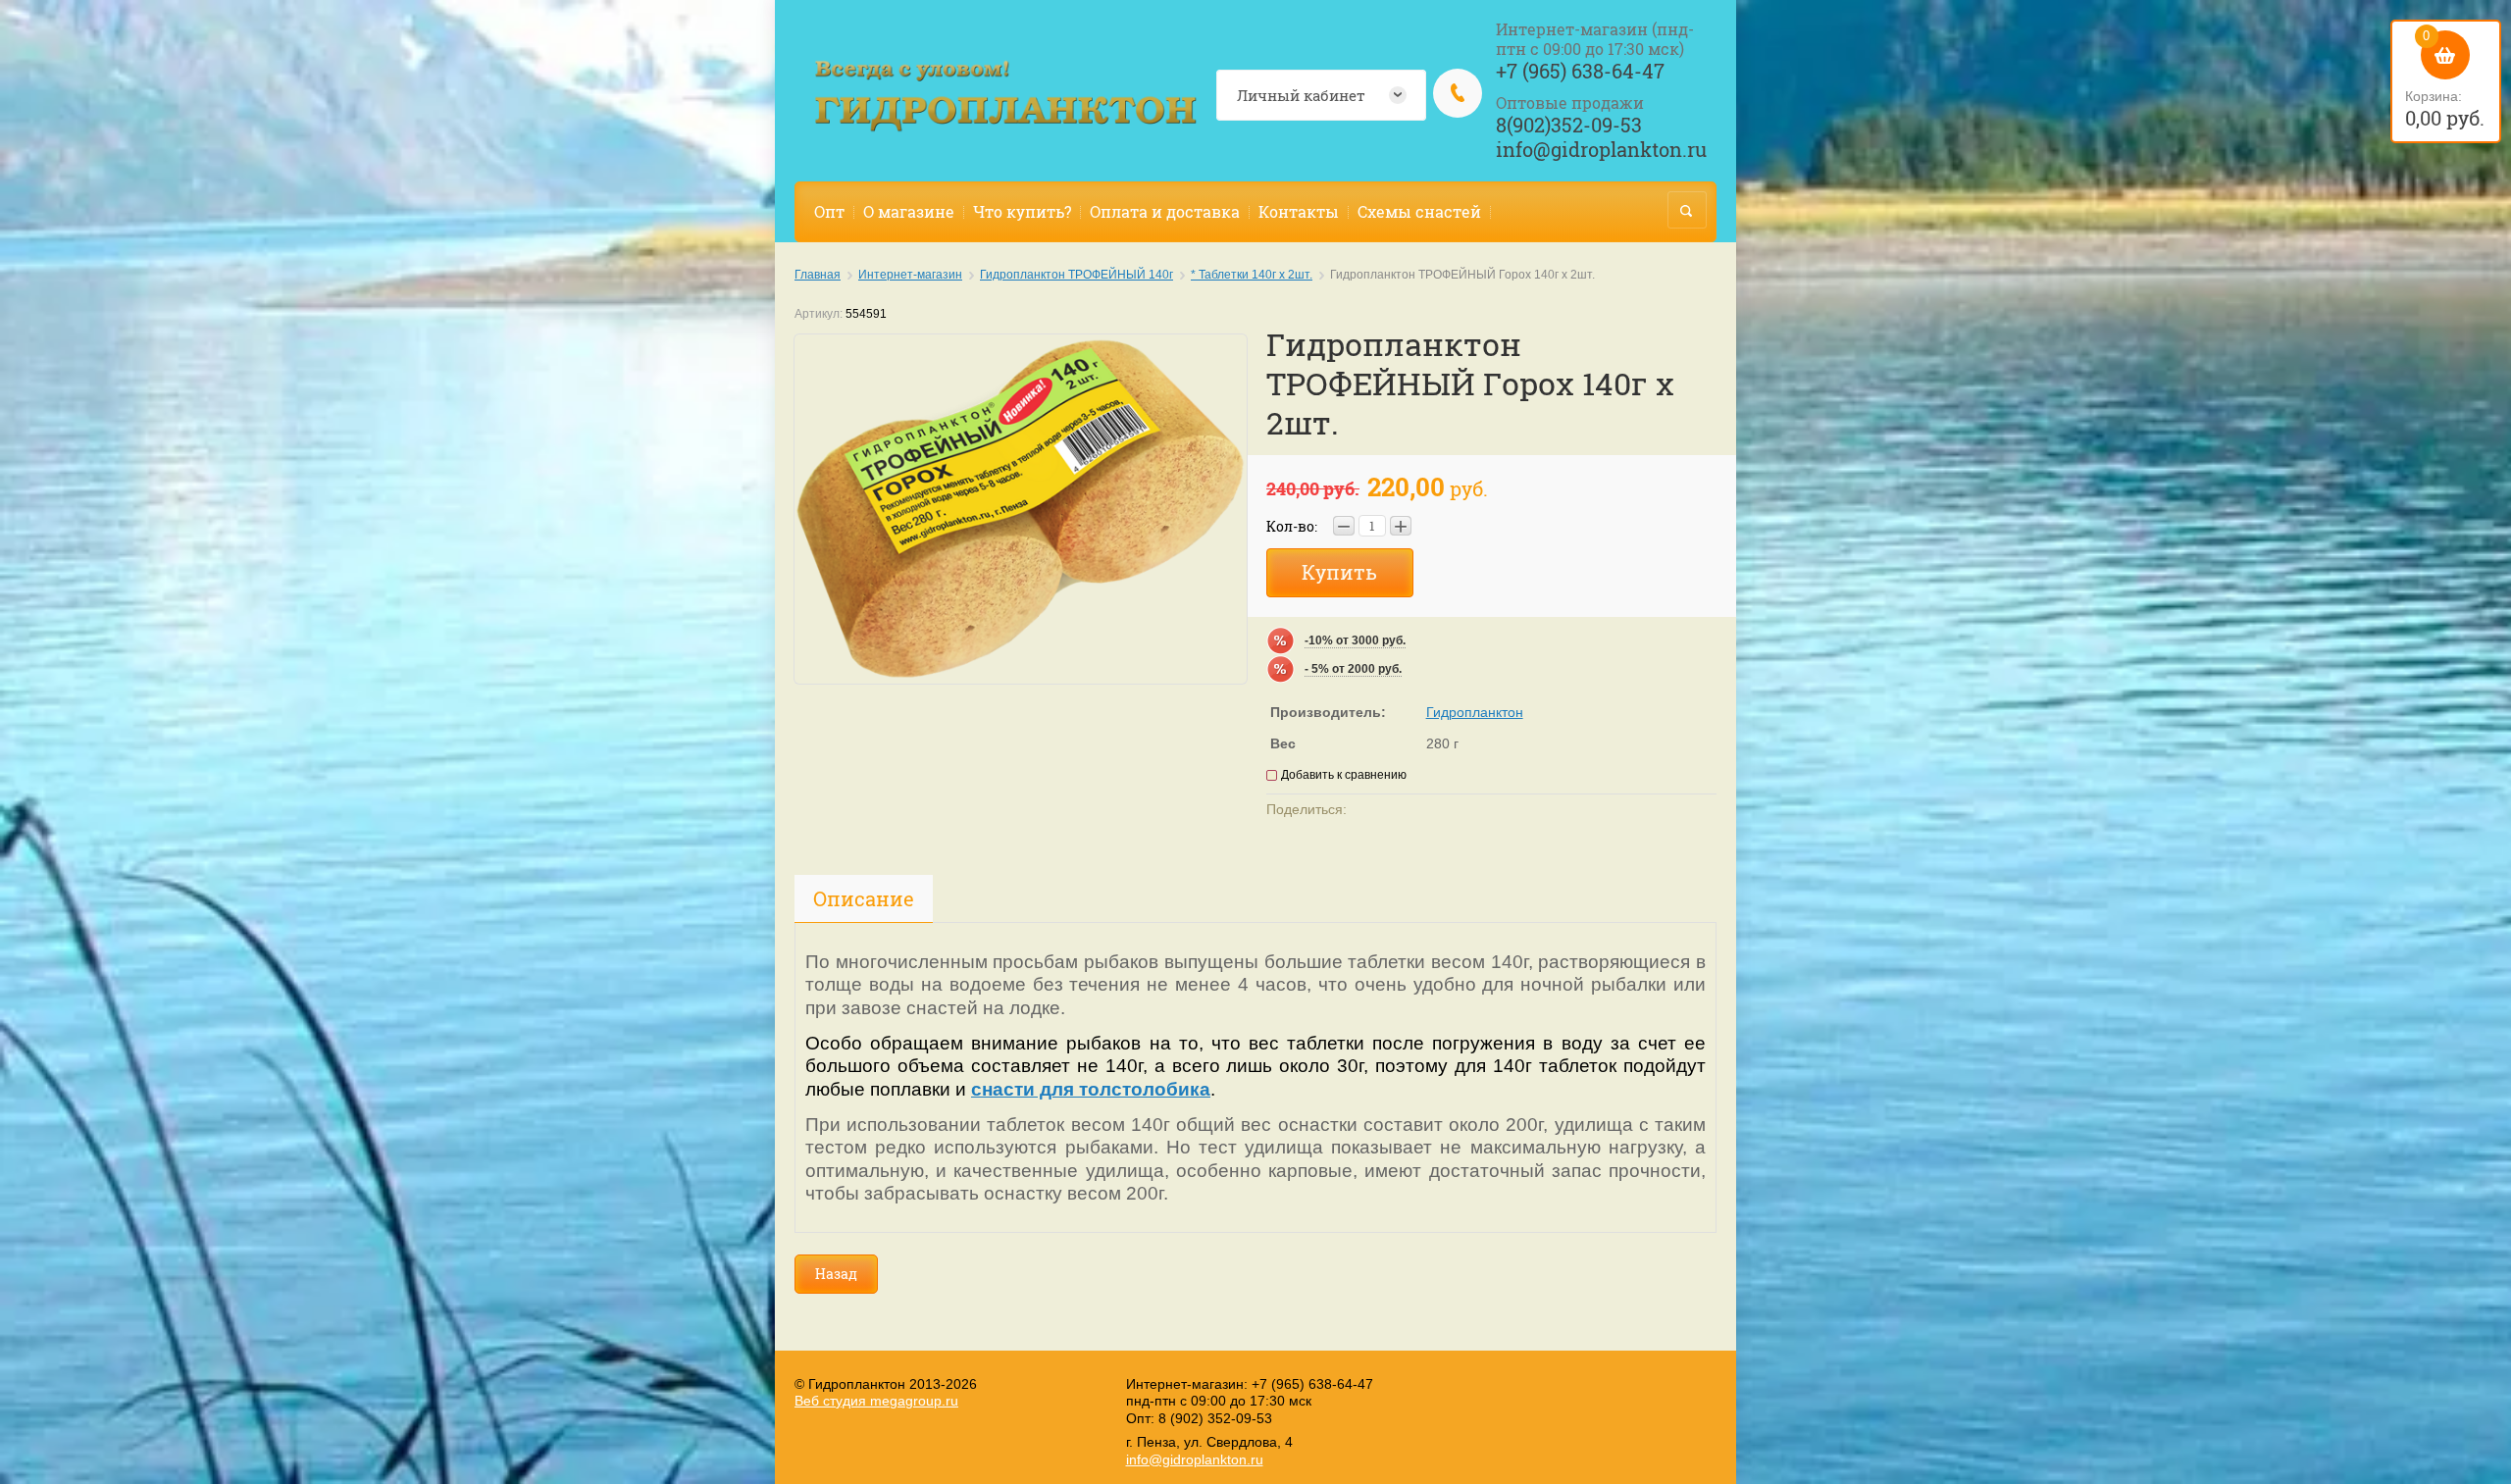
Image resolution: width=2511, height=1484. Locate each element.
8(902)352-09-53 (1569, 125)
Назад (836, 1274)
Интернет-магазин (910, 275)
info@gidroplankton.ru (1601, 149)
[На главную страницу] (1005, 96)
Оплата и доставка (1165, 211)
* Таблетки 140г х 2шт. (1252, 275)
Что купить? (1022, 211)
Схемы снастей (1419, 211)
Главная (818, 275)
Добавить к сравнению (1344, 775)
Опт (829, 211)
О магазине (909, 211)
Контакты (1299, 211)
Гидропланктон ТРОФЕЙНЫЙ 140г (1076, 275)
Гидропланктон (1475, 712)
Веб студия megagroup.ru (876, 1401)
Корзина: (2445, 79)
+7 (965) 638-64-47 (1580, 71)
